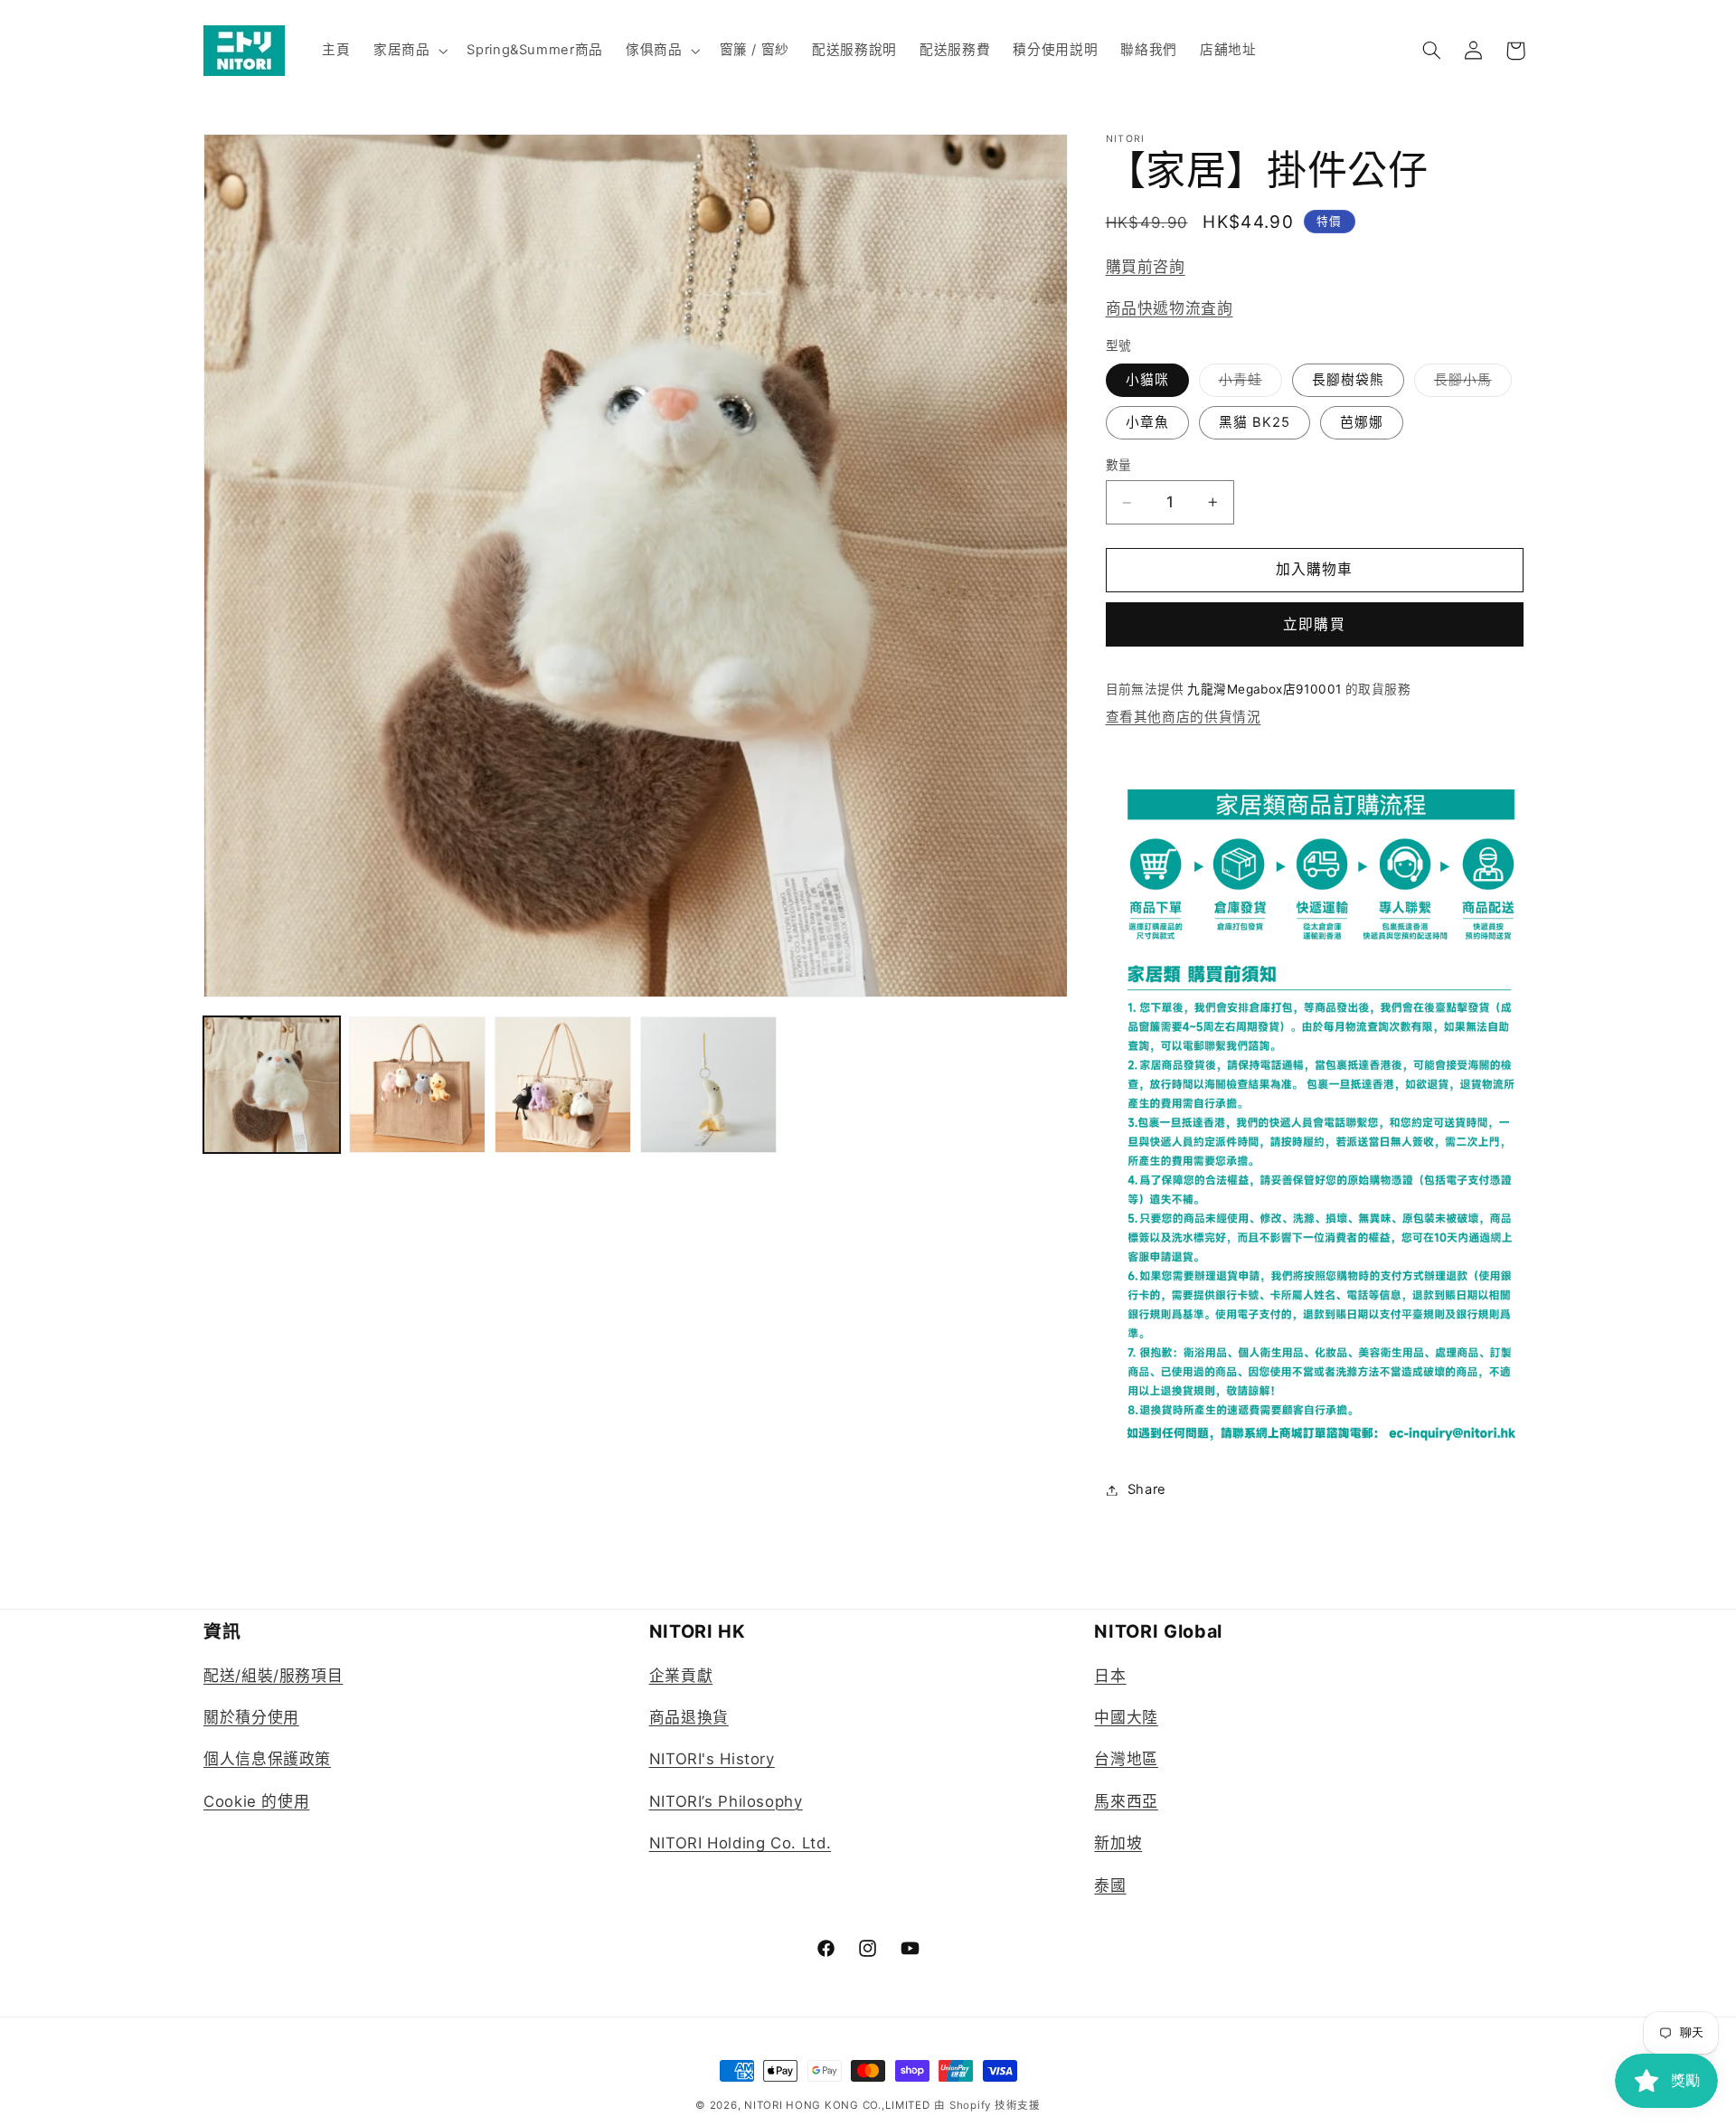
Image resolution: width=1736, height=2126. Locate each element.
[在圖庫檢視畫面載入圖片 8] (708, 1085)
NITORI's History (712, 1759)
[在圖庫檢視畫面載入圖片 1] (272, 1085)
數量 (1119, 465)
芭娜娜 (1362, 422)
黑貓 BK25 (1255, 422)
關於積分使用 (251, 1717)
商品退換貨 (689, 1717)
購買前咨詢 (1146, 268)
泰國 (1110, 1885)
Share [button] (1147, 1489)
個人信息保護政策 (267, 1759)
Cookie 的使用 (256, 1800)
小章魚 (1147, 422)
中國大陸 (1126, 1717)
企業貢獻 (681, 1675)
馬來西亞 (1126, 1800)
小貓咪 (1147, 380)
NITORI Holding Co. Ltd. (741, 1843)
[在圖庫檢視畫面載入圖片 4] (563, 1085)
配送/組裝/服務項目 (273, 1675)
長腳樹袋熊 (1348, 380)
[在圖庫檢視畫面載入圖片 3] (417, 1085)
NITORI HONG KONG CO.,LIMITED (837, 2105)
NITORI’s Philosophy (726, 1800)
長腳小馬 (1470, 384)
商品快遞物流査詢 (1170, 308)
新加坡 (1118, 1843)
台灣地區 (1126, 1759)
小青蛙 (1247, 384)
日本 (1110, 1675)
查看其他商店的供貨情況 (1184, 718)
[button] (408, 51)
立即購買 (1314, 624)
